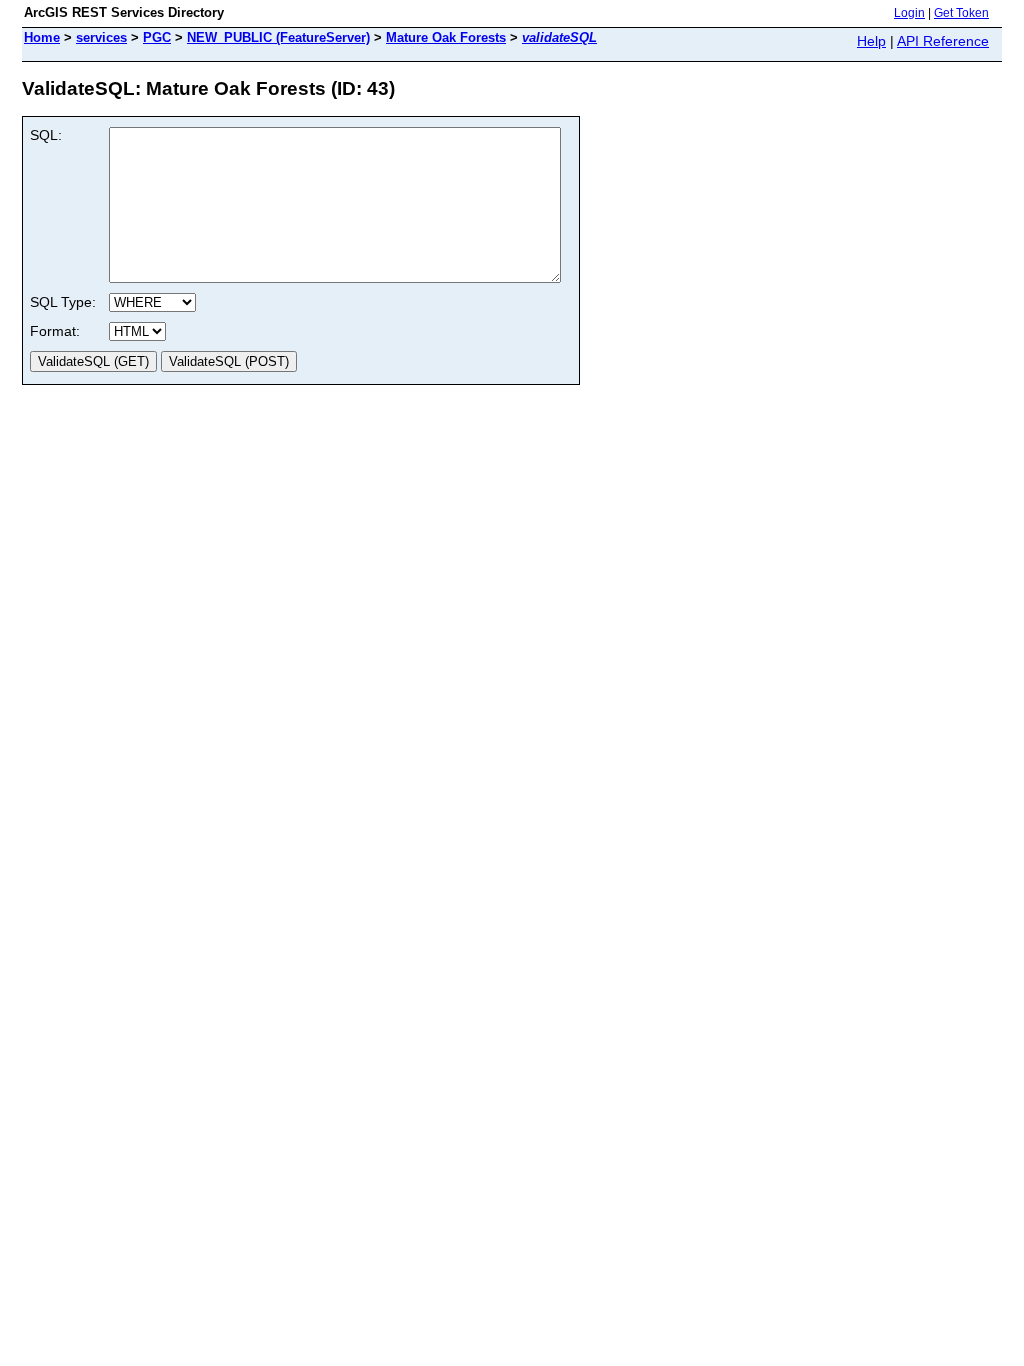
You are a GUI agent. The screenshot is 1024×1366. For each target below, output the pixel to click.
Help (871, 41)
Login (909, 13)
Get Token (961, 13)
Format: (55, 331)
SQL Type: (63, 302)
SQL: (46, 135)
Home (42, 37)
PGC (157, 37)
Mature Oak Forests (446, 37)
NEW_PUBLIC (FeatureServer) (278, 37)
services (101, 37)
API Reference (943, 41)
